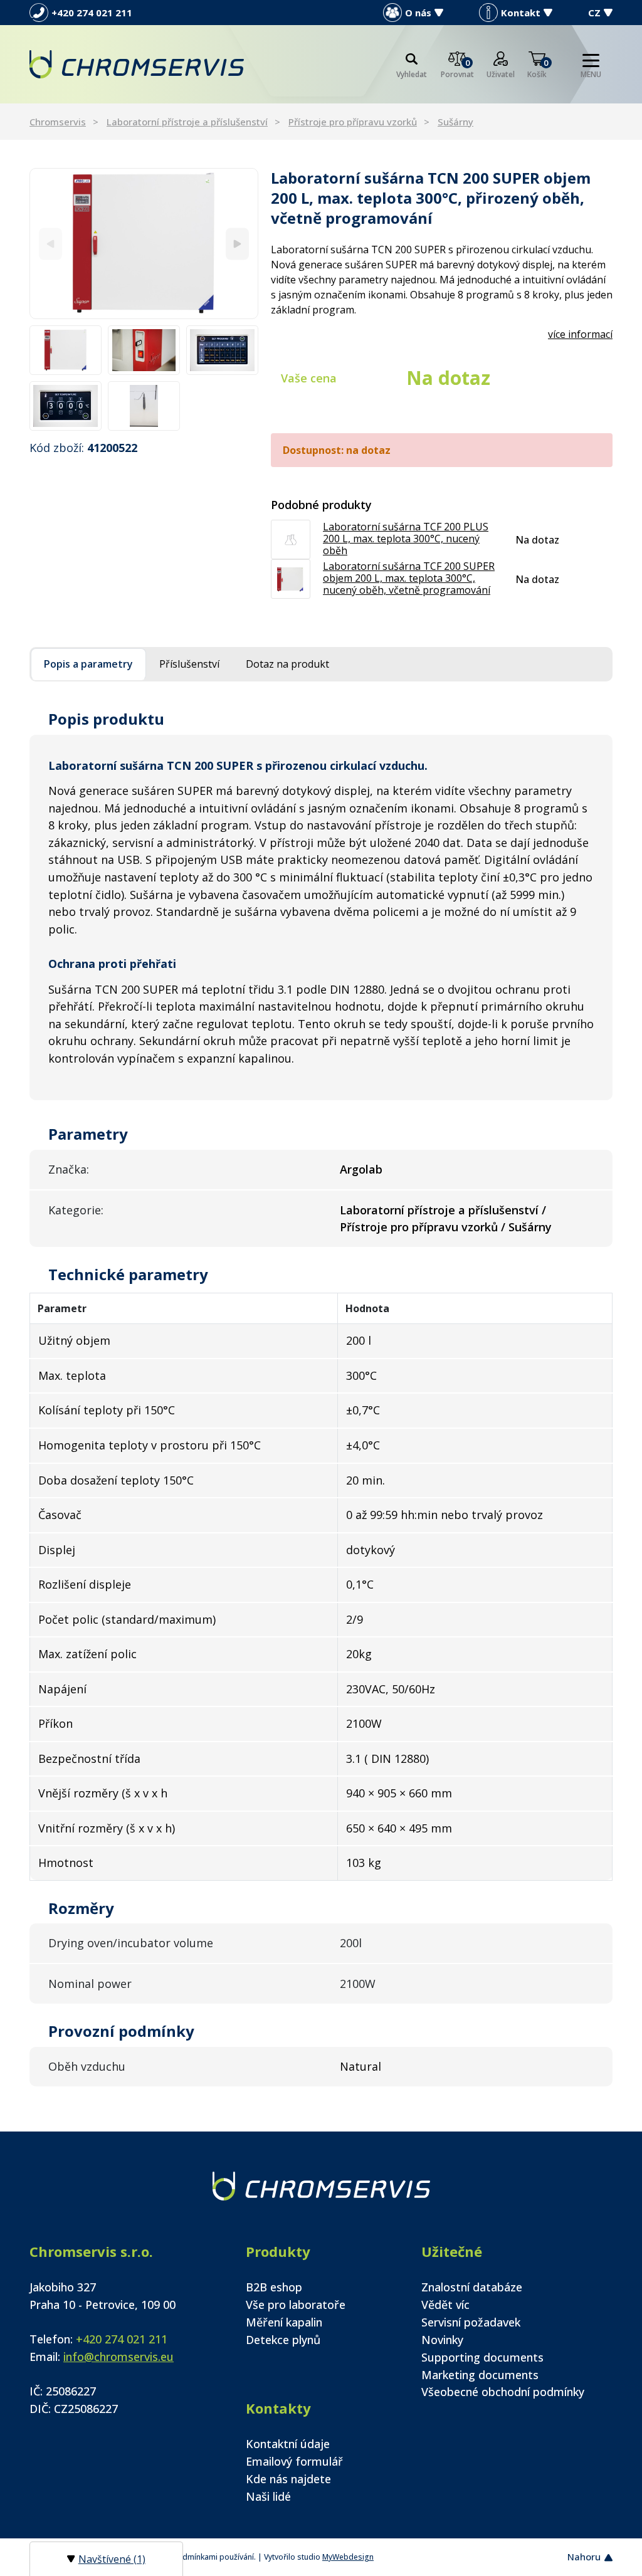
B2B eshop (274, 2287)
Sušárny (455, 122)
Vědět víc (445, 2305)
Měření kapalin (284, 2322)
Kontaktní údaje (288, 2444)
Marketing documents (480, 2375)
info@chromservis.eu (118, 2357)
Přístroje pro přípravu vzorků (353, 122)
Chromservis (58, 122)
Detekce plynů (283, 2340)
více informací (580, 334)
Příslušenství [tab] (189, 664)
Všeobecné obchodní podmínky (503, 2392)
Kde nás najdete (288, 2479)
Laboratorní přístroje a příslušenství (187, 122)
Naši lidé (268, 2496)
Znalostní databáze (472, 2287)
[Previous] (50, 244)
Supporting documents (482, 2357)
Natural (360, 2066)
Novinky (442, 2340)
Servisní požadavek (471, 2322)
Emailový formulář (294, 2461)
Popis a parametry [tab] (88, 664)
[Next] (237, 244)
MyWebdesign (348, 2557)
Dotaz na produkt (287, 664)
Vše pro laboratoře (296, 2305)
